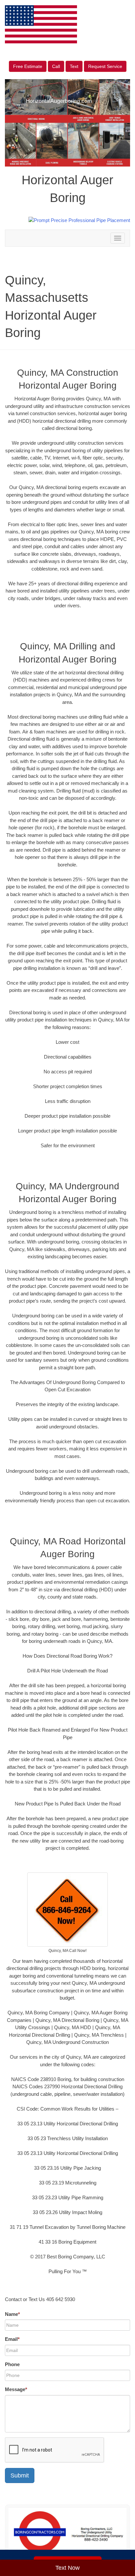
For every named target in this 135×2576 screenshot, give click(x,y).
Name (12, 2314)
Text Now (67, 2568)
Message (16, 2389)
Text (74, 66)
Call (56, 66)
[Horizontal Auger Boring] (67, 2532)
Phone (12, 2364)
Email (12, 2339)
